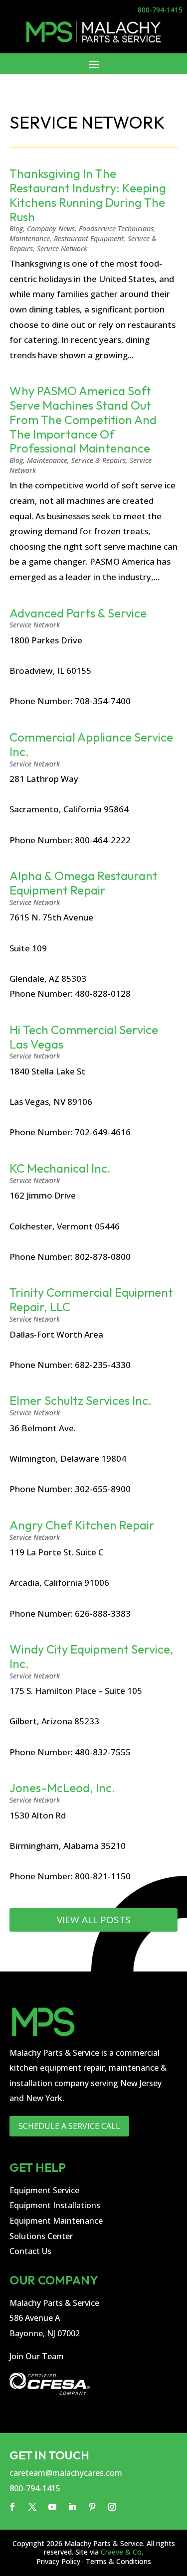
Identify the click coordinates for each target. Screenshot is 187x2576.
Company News (51, 228)
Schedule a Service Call (69, 2126)
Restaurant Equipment (89, 238)
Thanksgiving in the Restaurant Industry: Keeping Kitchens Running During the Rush (88, 195)
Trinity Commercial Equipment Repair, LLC (91, 1299)
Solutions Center (41, 2236)
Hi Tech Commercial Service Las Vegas (84, 1037)
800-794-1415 (160, 10)
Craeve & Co (121, 2552)
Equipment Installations (55, 2205)
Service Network (62, 248)
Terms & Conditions (118, 2561)
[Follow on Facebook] (12, 2507)
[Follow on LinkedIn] (72, 2507)
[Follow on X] (32, 2507)
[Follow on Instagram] (112, 2507)
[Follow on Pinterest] (92, 2507)
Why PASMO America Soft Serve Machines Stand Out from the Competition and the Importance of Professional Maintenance (83, 419)
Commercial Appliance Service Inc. (91, 744)
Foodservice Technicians (116, 228)
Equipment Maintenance (56, 2221)
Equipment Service (44, 2190)
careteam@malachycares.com (66, 2473)
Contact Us (30, 2251)
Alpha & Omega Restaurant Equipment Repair (84, 883)
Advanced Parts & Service (78, 613)
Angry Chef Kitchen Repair (82, 1525)
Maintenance (30, 238)
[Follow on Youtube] (52, 2507)
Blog (16, 228)
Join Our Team (37, 2356)
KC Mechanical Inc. (60, 1168)
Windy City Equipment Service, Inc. (92, 1656)
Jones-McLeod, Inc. (62, 1788)
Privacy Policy (58, 2561)
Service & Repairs (98, 460)
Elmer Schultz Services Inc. (81, 1400)
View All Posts (94, 1920)
